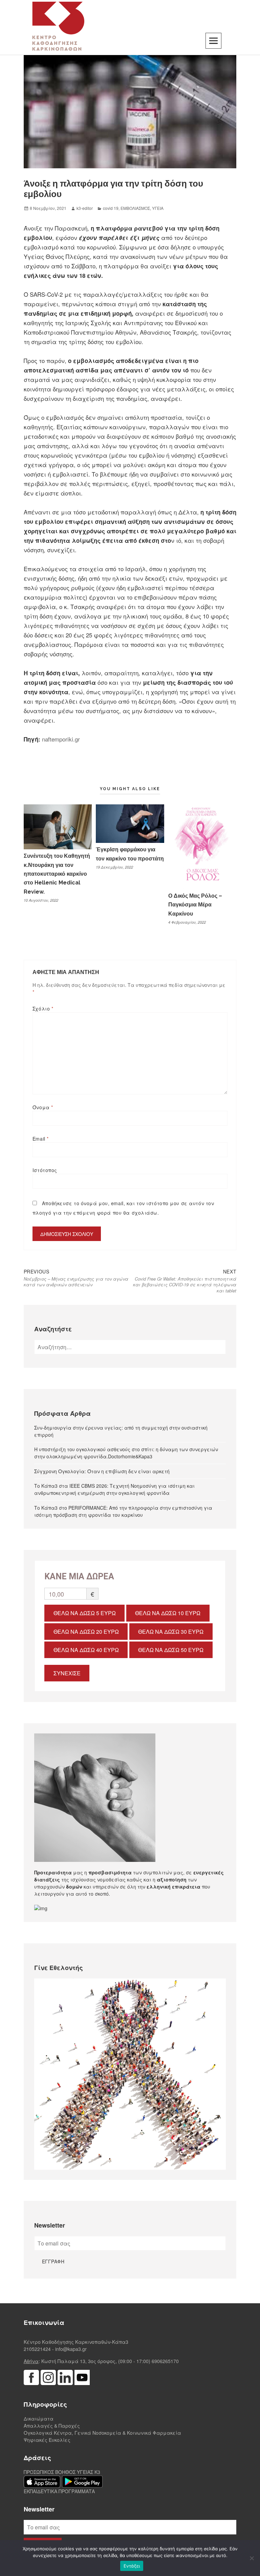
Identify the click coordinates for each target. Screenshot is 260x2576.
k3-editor (85, 208)
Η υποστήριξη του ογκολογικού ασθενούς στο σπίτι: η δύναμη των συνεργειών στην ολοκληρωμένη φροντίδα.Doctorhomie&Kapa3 (126, 1453)
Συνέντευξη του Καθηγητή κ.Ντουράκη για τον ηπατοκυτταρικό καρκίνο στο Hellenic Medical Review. (57, 874)
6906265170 (165, 2361)
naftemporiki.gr (61, 739)
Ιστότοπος (45, 1170)
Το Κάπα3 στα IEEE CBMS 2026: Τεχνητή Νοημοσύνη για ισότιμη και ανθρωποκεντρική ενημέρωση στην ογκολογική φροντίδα (114, 1489)
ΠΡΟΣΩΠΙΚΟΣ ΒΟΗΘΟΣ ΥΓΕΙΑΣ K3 (62, 2472)
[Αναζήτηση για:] (130, 1347)
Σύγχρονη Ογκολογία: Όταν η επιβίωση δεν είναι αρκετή (102, 1471)
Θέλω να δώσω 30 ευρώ (171, 1632)
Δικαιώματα (39, 2419)
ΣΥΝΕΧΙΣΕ (67, 1673)
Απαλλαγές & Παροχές (52, 2426)
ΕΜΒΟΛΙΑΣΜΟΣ (135, 208)
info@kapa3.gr (71, 2349)
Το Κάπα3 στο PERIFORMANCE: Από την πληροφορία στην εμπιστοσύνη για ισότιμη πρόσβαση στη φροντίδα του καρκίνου (123, 1511)
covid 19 (111, 208)
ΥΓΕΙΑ (158, 208)
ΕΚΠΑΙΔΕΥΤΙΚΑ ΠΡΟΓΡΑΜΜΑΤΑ (59, 2491)
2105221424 (37, 2349)
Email (41, 1139)
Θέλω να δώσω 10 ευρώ (168, 1613)
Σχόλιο (43, 1008)
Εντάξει (132, 2566)
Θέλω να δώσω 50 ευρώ (171, 1650)
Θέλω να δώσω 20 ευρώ (86, 1632)
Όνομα (43, 1107)
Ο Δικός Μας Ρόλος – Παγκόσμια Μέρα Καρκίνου (195, 905)
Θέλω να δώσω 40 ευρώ (86, 1650)
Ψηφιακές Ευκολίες (47, 2440)
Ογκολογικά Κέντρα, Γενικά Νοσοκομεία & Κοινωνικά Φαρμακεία (102, 2433)
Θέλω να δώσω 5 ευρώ (85, 1613)
